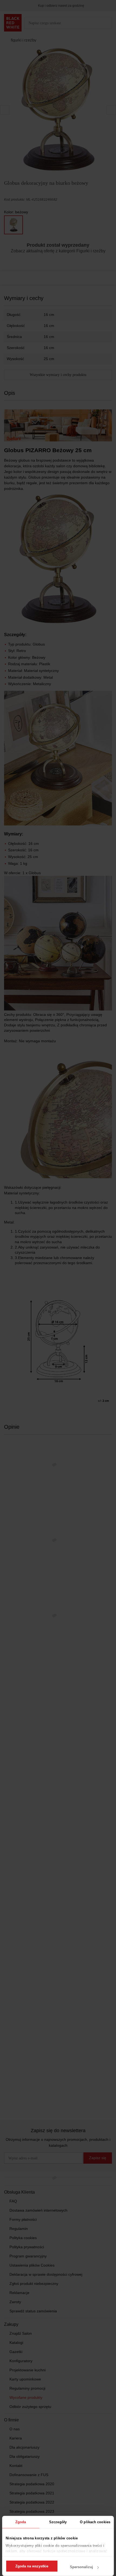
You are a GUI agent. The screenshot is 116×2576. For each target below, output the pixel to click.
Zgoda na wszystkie (32, 2566)
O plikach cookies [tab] (95, 2522)
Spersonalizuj (81, 2567)
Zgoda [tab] (21, 2522)
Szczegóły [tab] (58, 2522)
